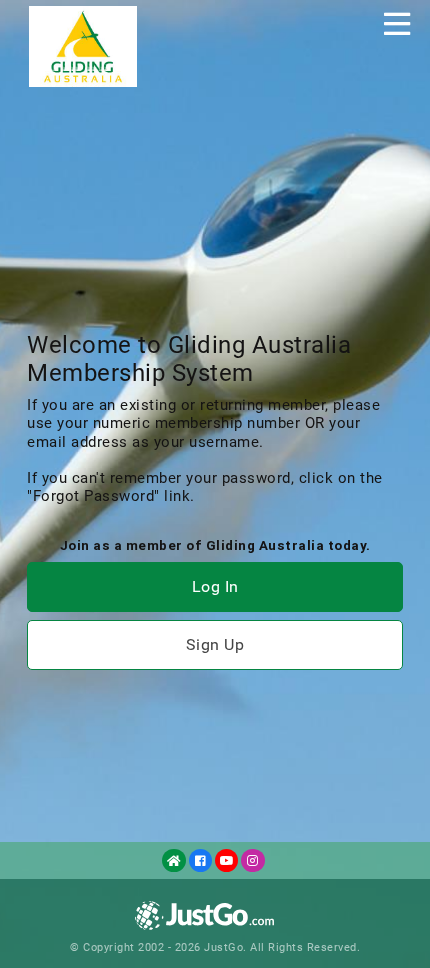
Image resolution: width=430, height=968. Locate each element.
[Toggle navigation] (397, 24)
